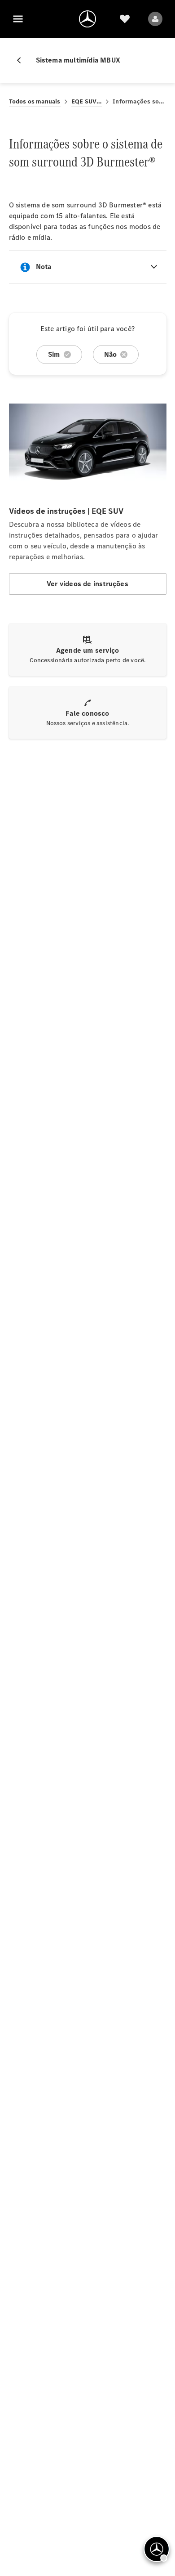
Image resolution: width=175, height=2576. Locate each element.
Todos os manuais (35, 101)
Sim (54, 354)
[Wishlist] (125, 19)
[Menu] (18, 19)
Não (111, 354)
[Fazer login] (155, 19)
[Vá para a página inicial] (87, 19)
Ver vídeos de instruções (87, 584)
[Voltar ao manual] (22, 60)
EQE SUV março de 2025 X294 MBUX (87, 101)
